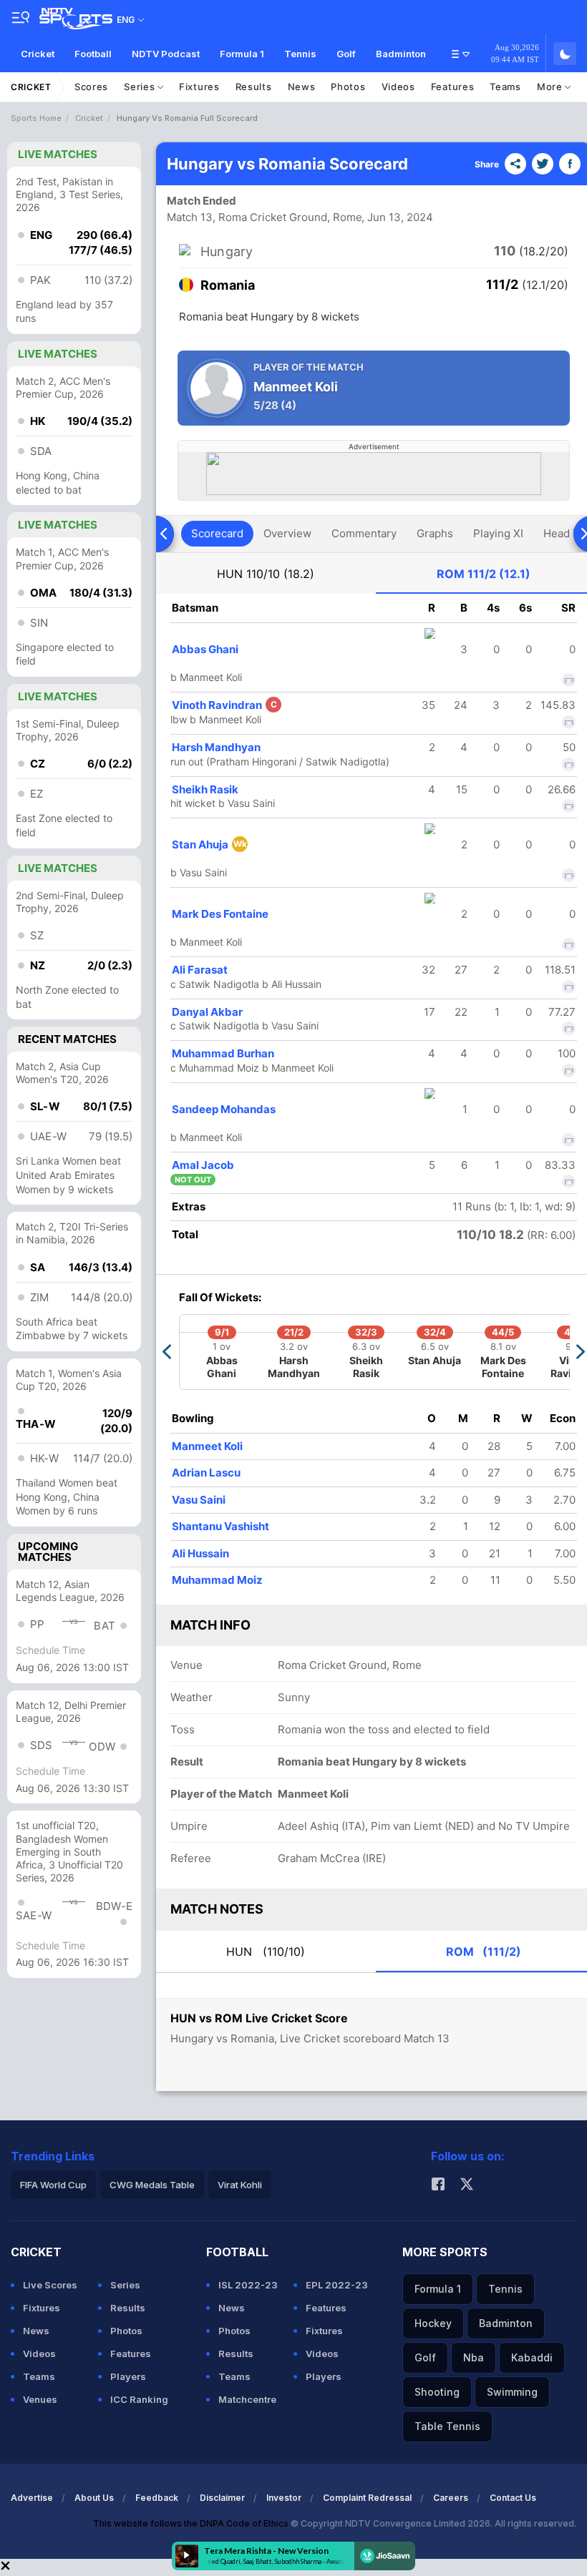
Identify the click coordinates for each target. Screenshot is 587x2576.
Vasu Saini (199, 1500)
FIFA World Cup (53, 2185)
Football (93, 54)
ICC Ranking (139, 2399)
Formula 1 (242, 54)
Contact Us (513, 2498)
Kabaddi (532, 2357)
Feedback (157, 2498)
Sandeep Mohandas (224, 1109)
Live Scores (50, 2285)
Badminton (401, 54)
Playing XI (498, 533)
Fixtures (199, 87)
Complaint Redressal (367, 2498)
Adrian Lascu (206, 1473)
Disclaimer (222, 2498)
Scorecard (217, 533)
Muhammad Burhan (223, 1053)
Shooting (437, 2392)
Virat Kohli (240, 2185)
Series (141, 87)
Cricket (38, 54)
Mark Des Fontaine (220, 914)
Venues (40, 2399)
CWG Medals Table (152, 2185)
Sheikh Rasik (205, 789)
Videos (398, 87)
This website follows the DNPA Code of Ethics (192, 2523)
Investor (284, 2498)
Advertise (32, 2498)
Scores (91, 87)
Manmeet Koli (207, 1446)
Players (128, 2376)
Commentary (364, 533)
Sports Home (36, 118)
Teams (505, 87)
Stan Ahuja (209, 844)
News (302, 87)
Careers (451, 2498)
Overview (287, 533)
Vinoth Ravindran (224, 705)
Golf (346, 54)
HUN (266, 574)
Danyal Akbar (207, 1012)
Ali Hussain (200, 1553)
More (551, 87)
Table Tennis (447, 2426)
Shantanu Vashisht (220, 1526)
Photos (348, 87)
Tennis (300, 54)
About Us (94, 2498)
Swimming (512, 2392)
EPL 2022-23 (337, 2285)
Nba (474, 2357)
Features (453, 87)
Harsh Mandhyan (216, 747)
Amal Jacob (203, 1165)
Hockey (433, 2323)
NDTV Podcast (166, 54)
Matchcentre (247, 2399)
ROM (484, 574)
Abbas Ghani (205, 649)
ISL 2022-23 (248, 2285)
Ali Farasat (200, 970)
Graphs (435, 533)
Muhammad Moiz (217, 1580)
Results (254, 87)
